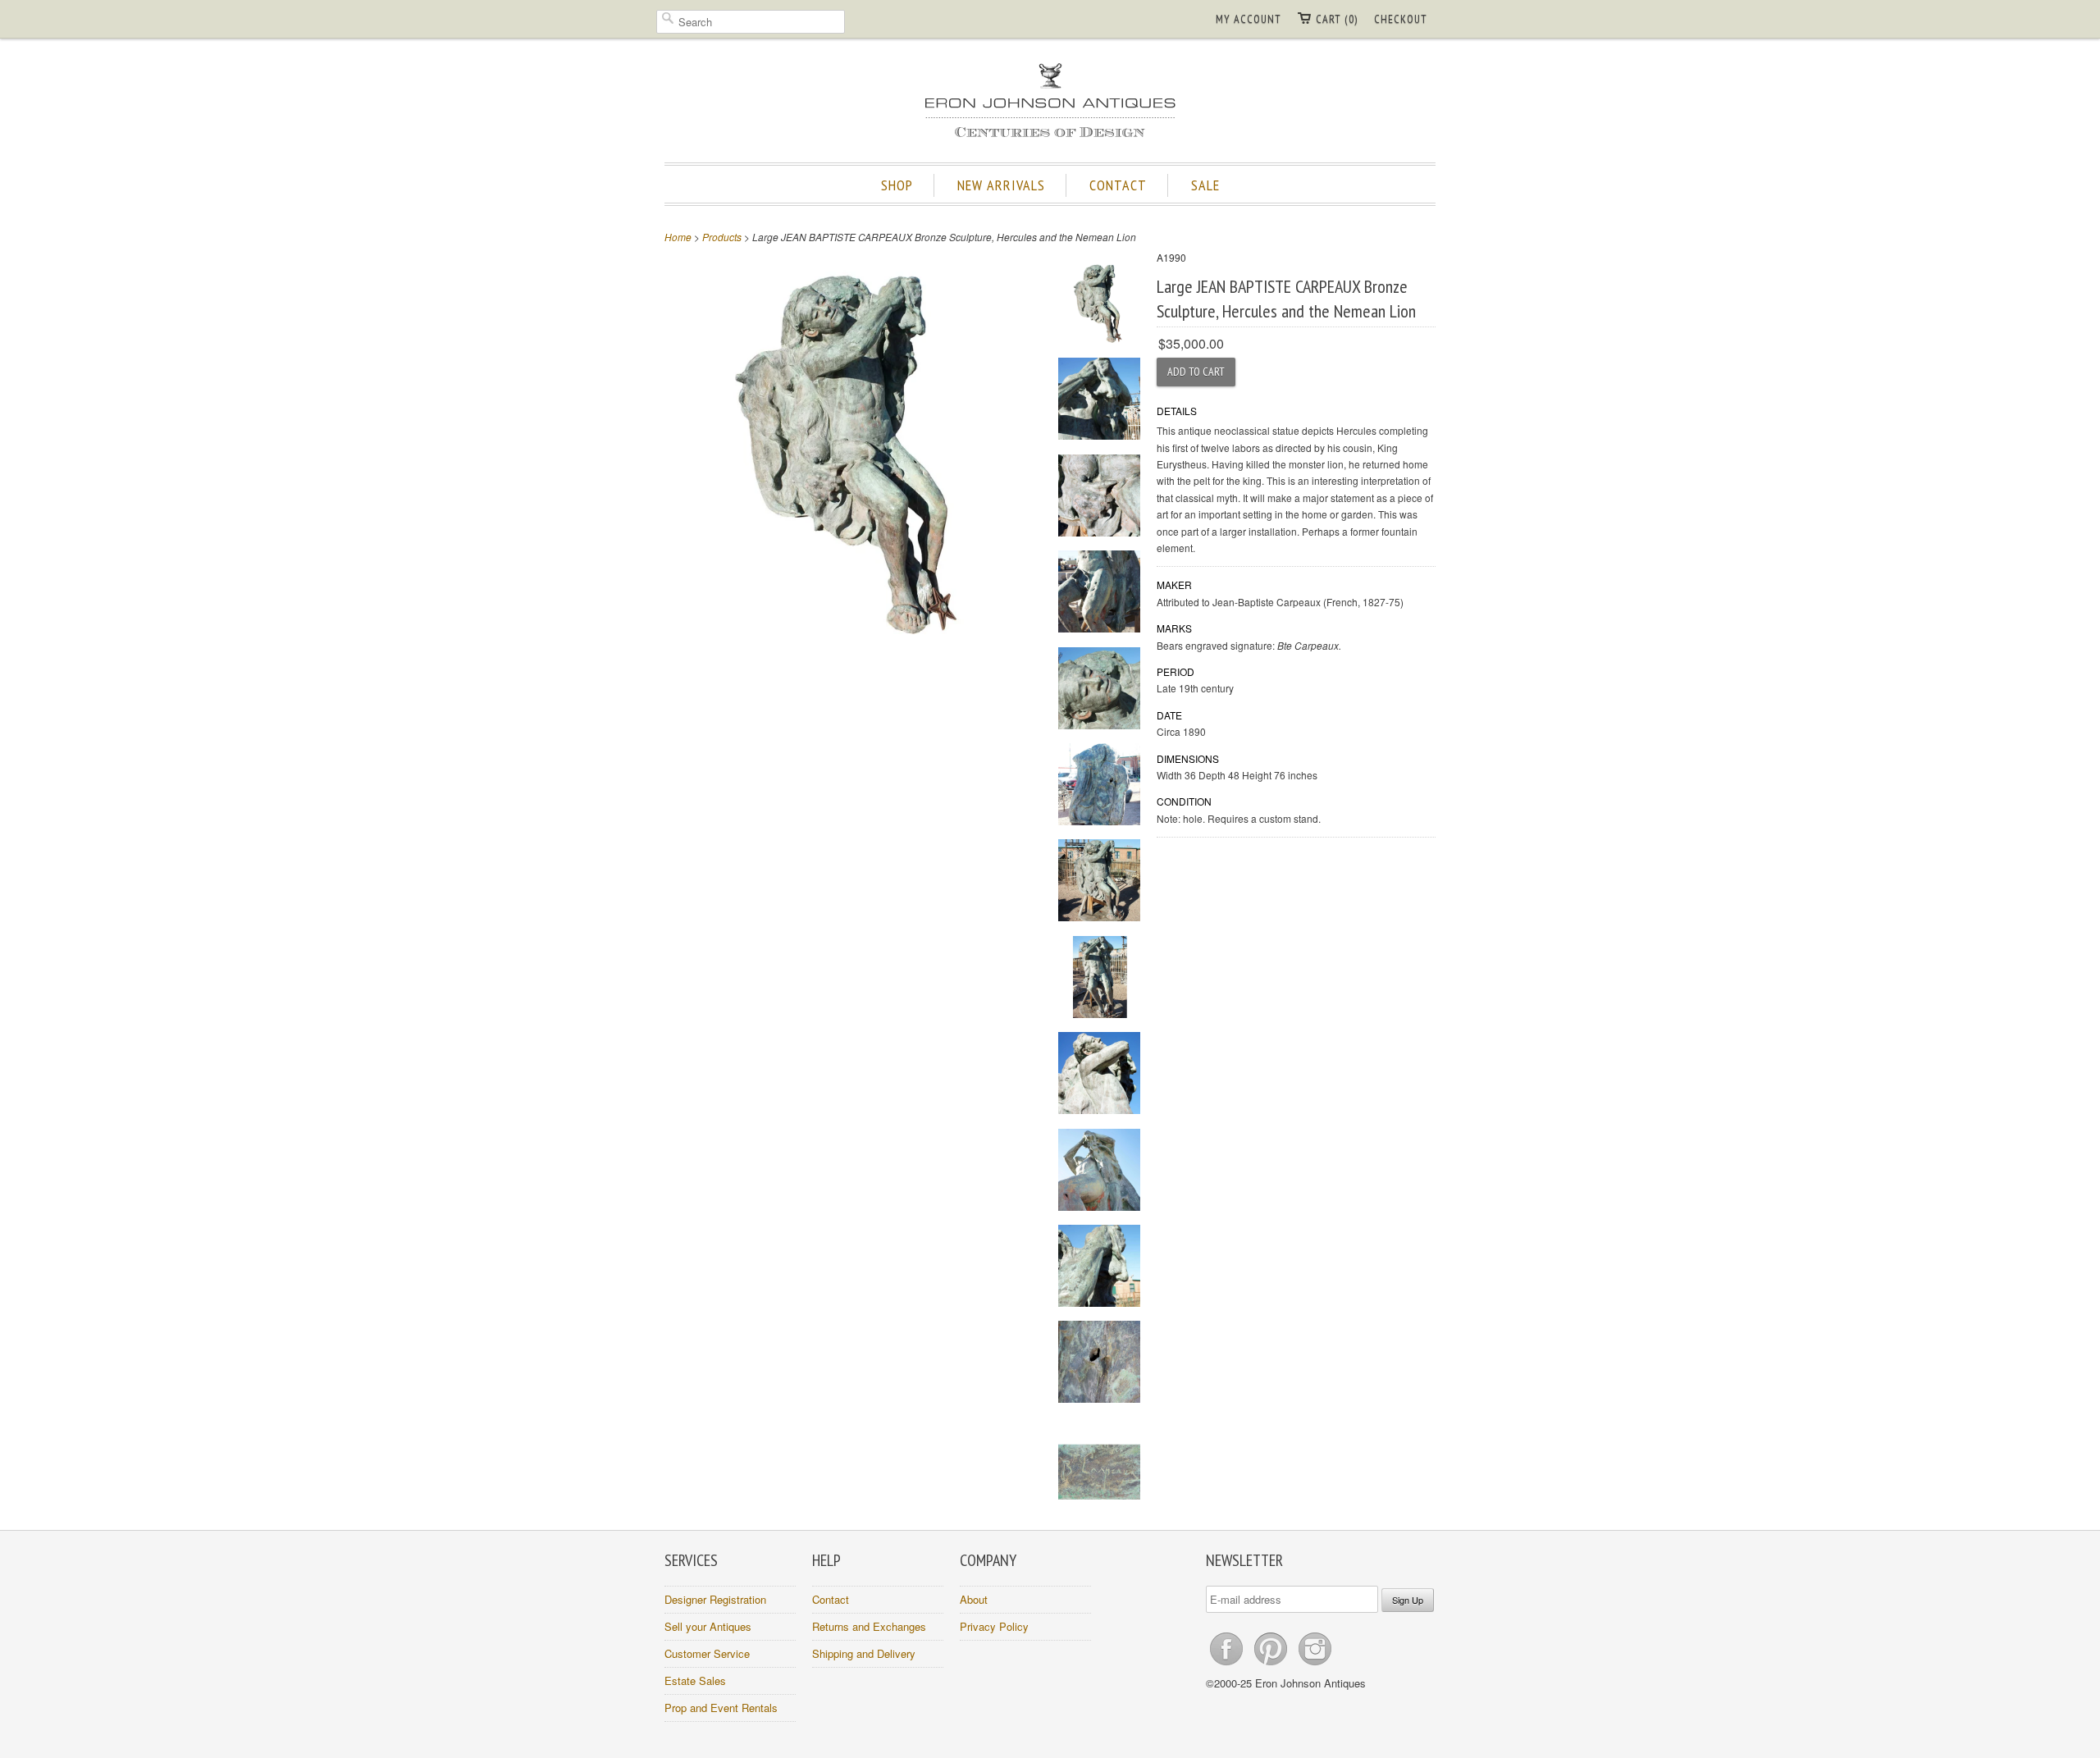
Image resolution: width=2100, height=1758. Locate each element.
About (974, 1599)
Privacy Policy (994, 1626)
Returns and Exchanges (869, 1626)
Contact (831, 1599)
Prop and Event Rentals (721, 1708)
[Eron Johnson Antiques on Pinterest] (1272, 1665)
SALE (1205, 185)
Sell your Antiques (708, 1626)
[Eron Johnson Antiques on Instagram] (1315, 1665)
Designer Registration (715, 1599)
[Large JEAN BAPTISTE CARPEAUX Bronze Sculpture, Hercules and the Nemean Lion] (1099, 305)
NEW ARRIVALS (1001, 185)
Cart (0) (1337, 19)
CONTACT (1118, 185)
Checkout (1401, 19)
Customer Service (707, 1653)
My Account (1249, 19)
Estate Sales (695, 1680)
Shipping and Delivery (864, 1653)
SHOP (897, 185)
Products (722, 237)
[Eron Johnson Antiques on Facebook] (1228, 1665)
